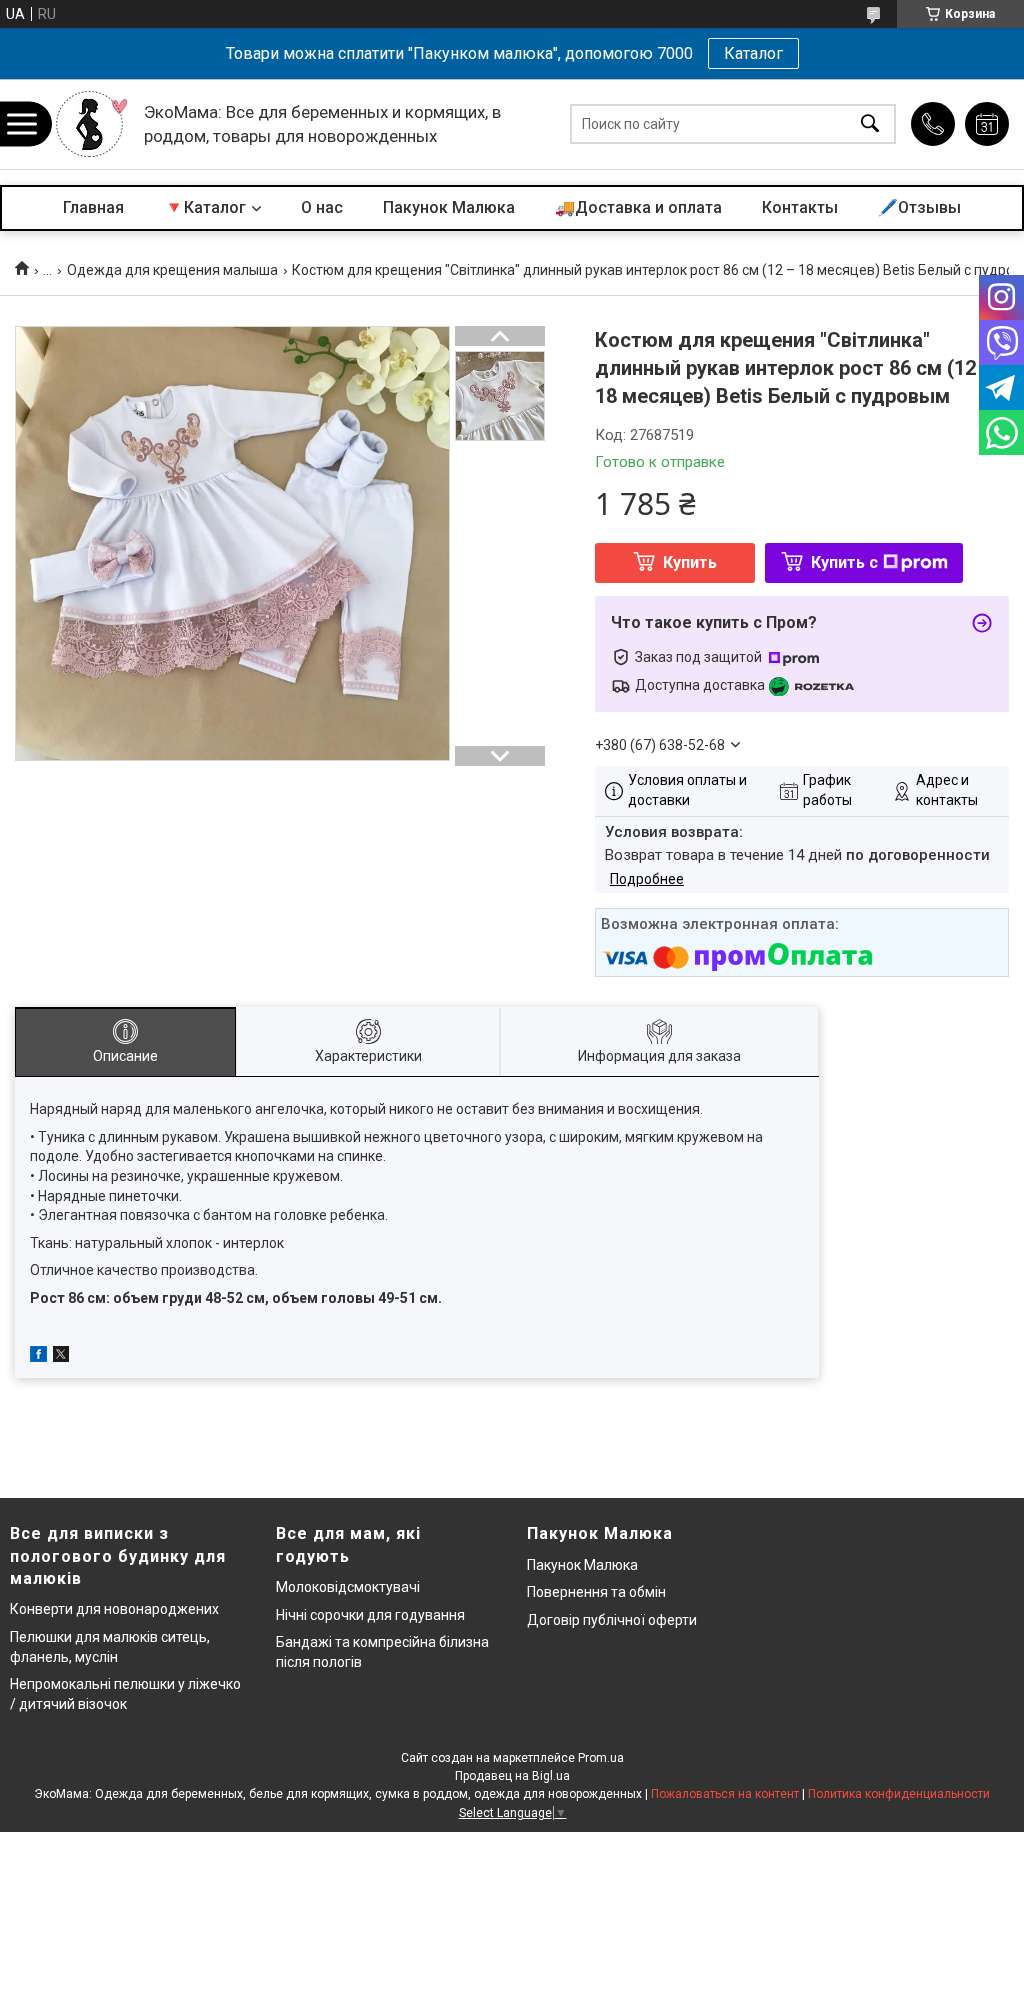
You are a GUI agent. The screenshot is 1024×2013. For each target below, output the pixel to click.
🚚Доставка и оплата (638, 207)
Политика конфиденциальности (899, 1794)
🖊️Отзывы (919, 207)
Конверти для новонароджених (114, 1609)
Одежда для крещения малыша (172, 270)
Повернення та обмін (596, 1592)
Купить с (844, 562)
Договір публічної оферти (612, 1620)
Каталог (753, 53)
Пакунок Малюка (449, 207)
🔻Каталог (205, 207)
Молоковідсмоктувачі (348, 1587)
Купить (690, 562)
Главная (93, 207)
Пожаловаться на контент (725, 1794)
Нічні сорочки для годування (370, 1615)
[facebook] (38, 1357)
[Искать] (870, 124)
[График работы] (987, 124)
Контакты (800, 207)
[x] (61, 1357)
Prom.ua (601, 1758)
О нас (322, 207)
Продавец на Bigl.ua (512, 1776)
